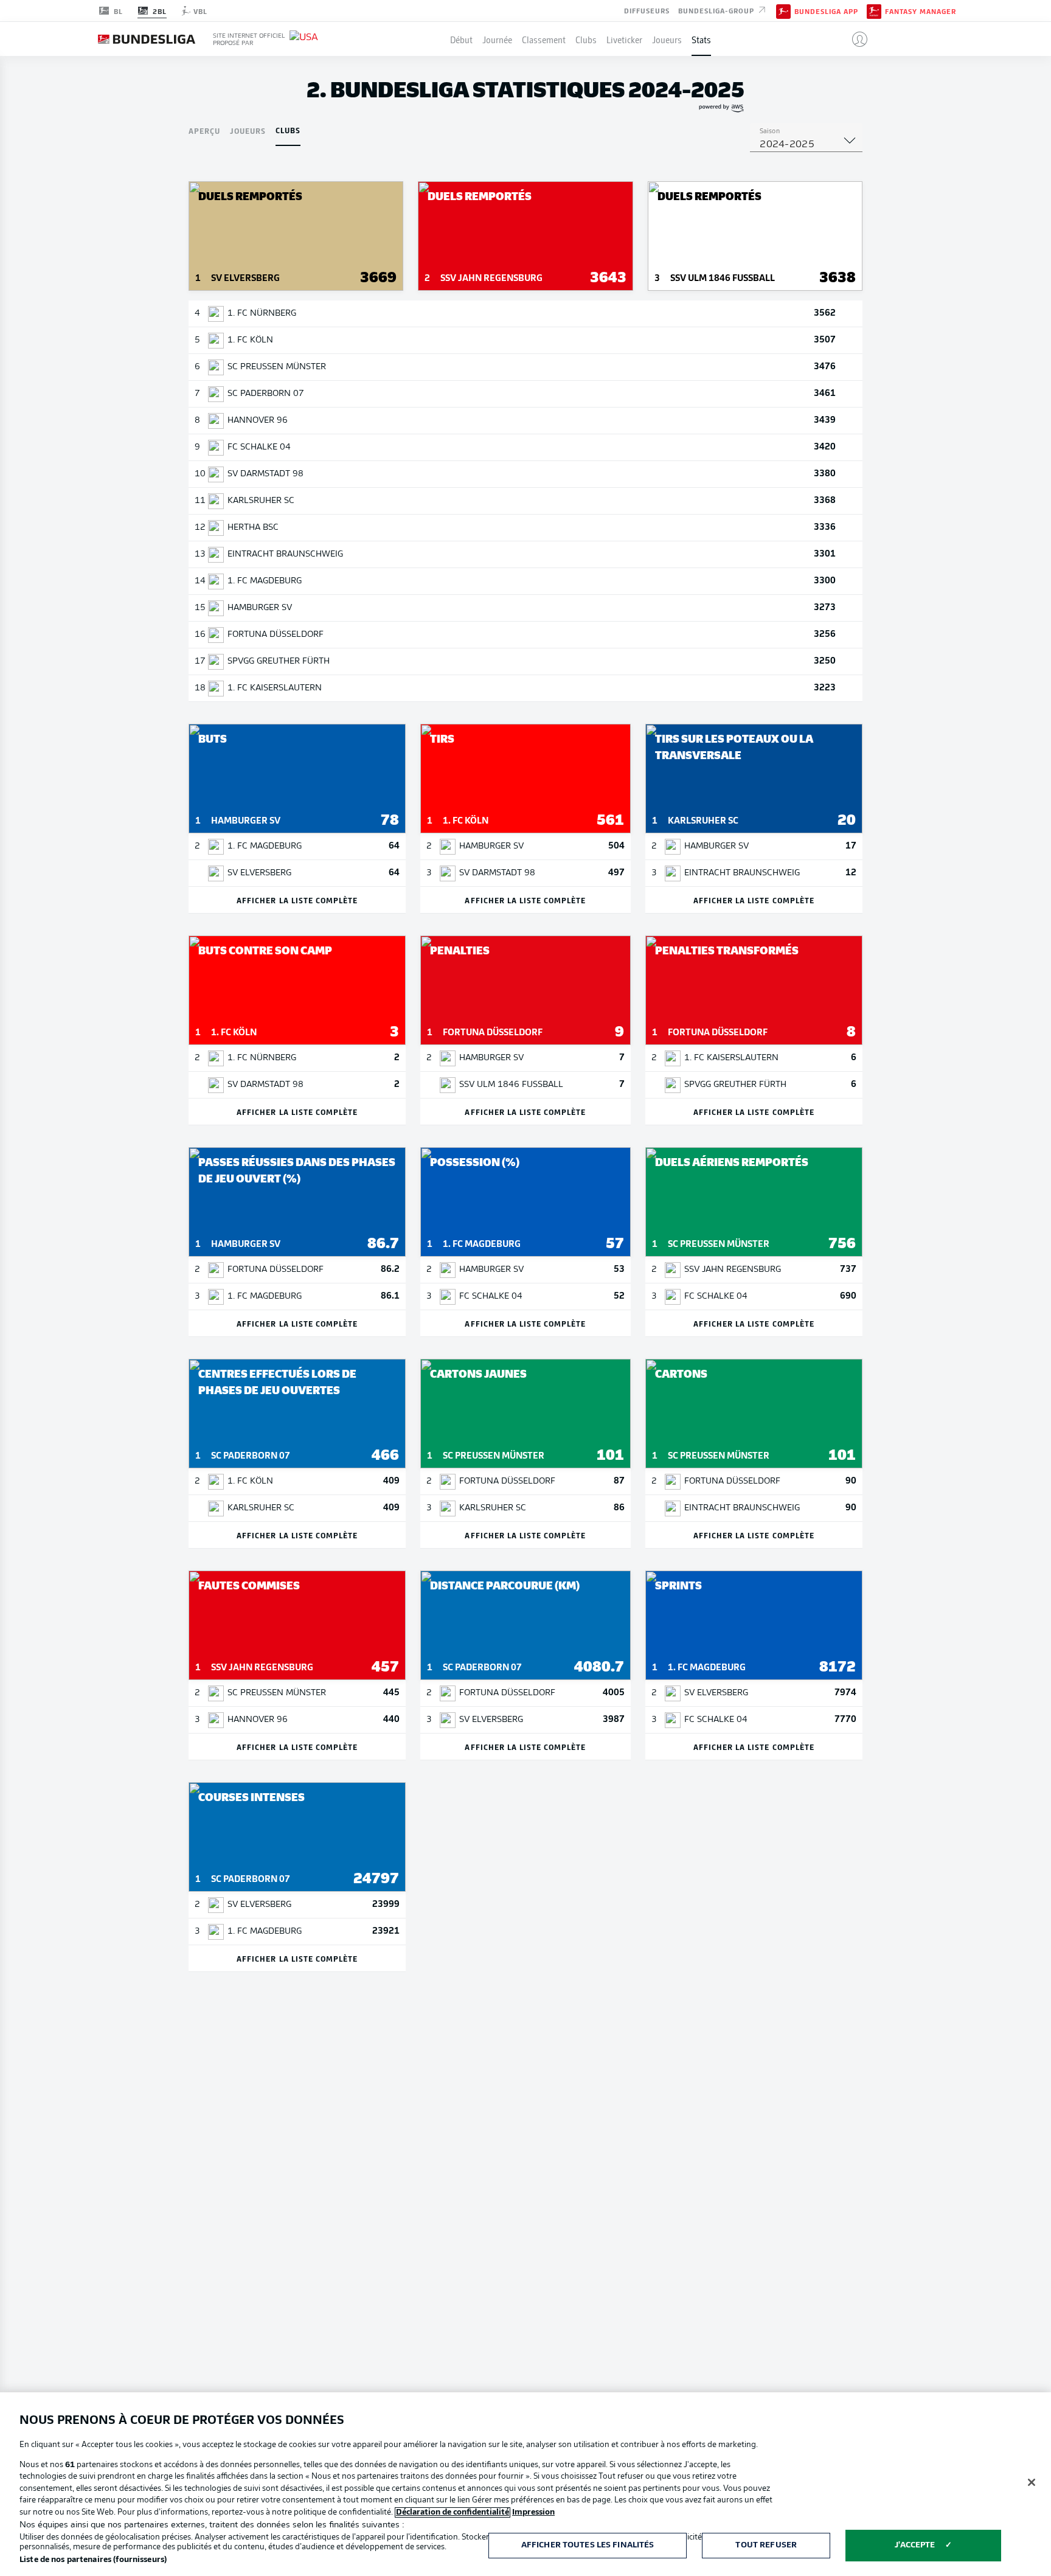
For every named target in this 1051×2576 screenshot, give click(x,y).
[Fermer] (1032, 2482)
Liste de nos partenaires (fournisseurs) (93, 2560)
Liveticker (624, 39)
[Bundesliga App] (783, 10)
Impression (533, 2512)
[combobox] (806, 145)
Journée (497, 39)
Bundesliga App (826, 11)
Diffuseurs (647, 10)
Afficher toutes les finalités (588, 2545)
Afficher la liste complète (297, 900)
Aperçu (204, 130)
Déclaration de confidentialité (453, 2512)
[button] (855, 39)
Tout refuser (766, 2545)
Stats (701, 39)
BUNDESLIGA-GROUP (717, 10)
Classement (544, 39)
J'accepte (915, 2545)
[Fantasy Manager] (874, 10)
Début (461, 39)
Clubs (586, 39)
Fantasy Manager (921, 11)
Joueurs (667, 39)
